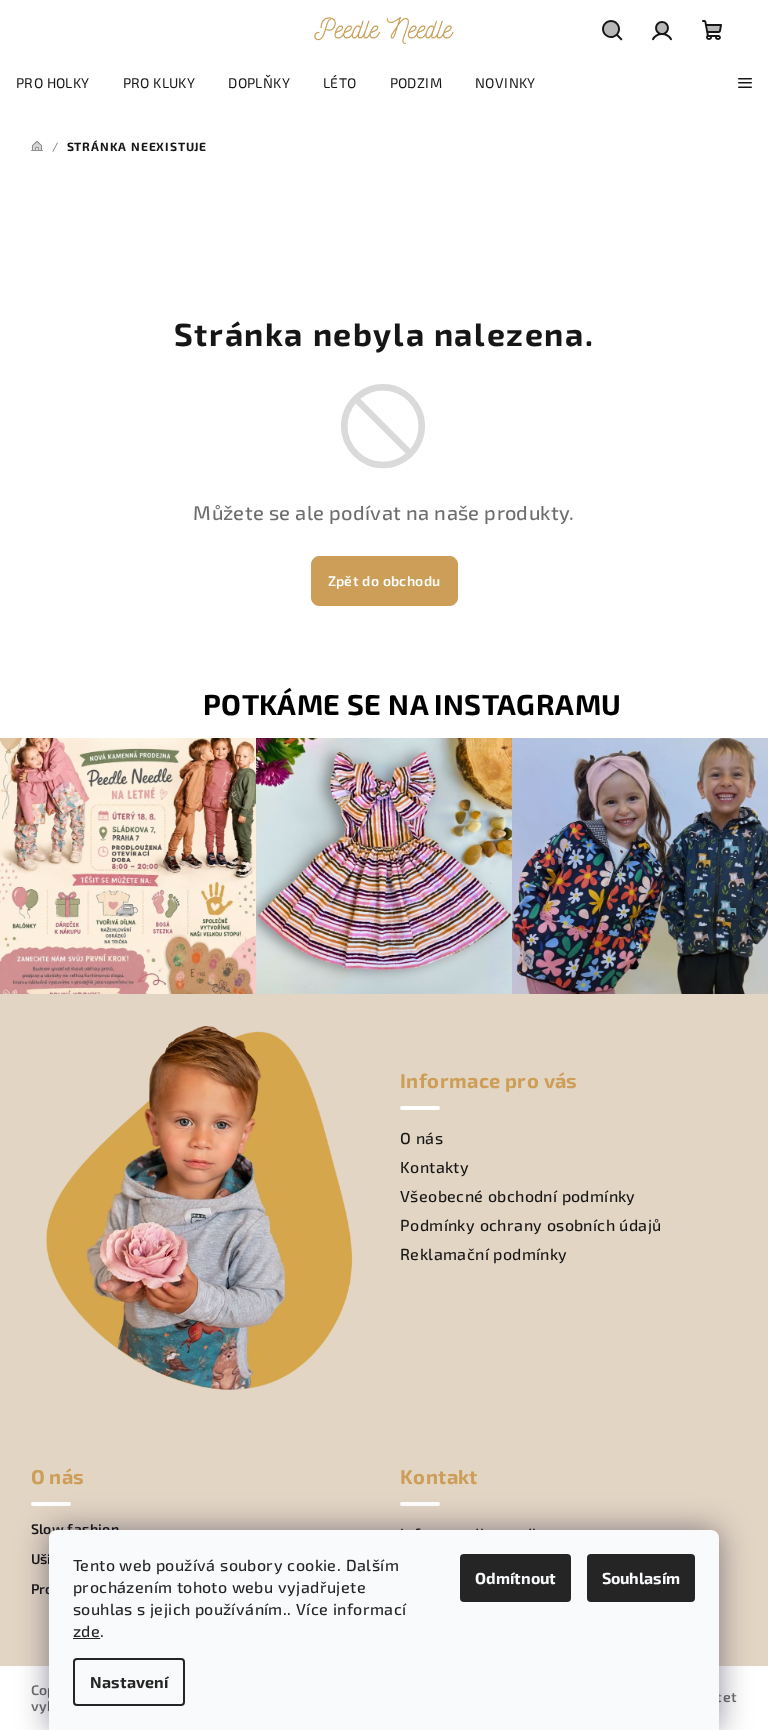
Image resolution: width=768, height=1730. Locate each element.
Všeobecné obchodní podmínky (518, 1195)
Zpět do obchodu (384, 580)
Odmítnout (515, 1577)
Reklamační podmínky (484, 1253)
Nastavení (129, 1681)
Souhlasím (641, 1577)
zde (86, 1630)
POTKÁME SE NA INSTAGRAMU (412, 703)
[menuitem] (53, 83)
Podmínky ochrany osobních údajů (530, 1224)
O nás (421, 1137)
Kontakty (434, 1166)
